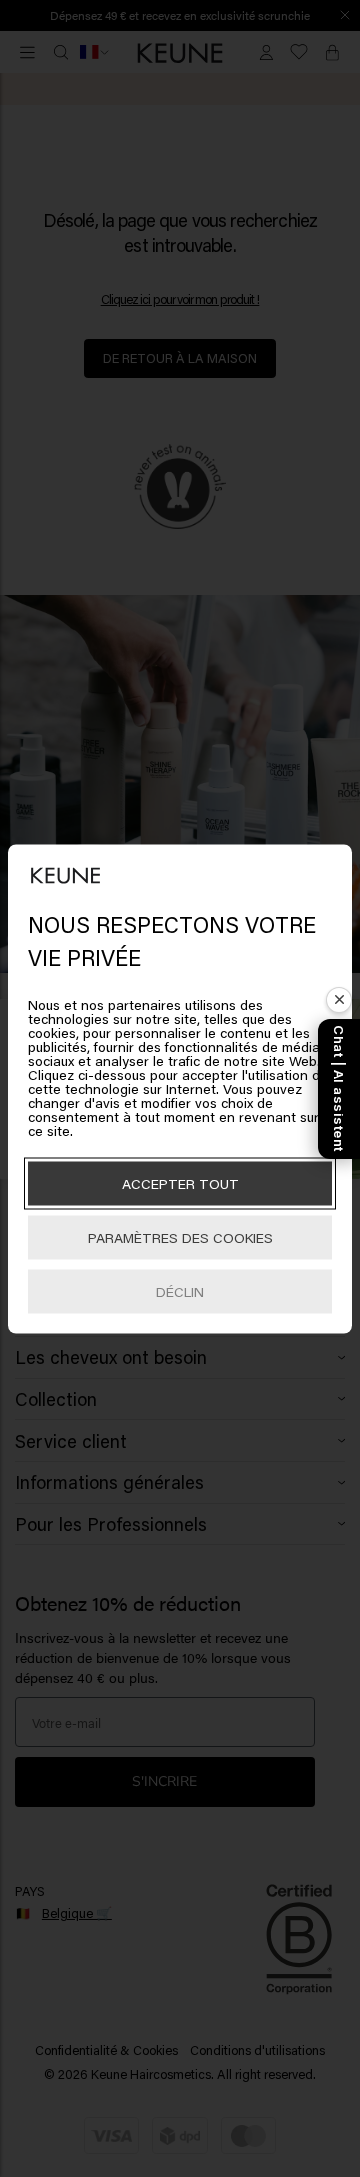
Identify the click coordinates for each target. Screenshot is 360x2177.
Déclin (180, 1290)
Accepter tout (180, 1182)
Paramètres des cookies (180, 1236)
